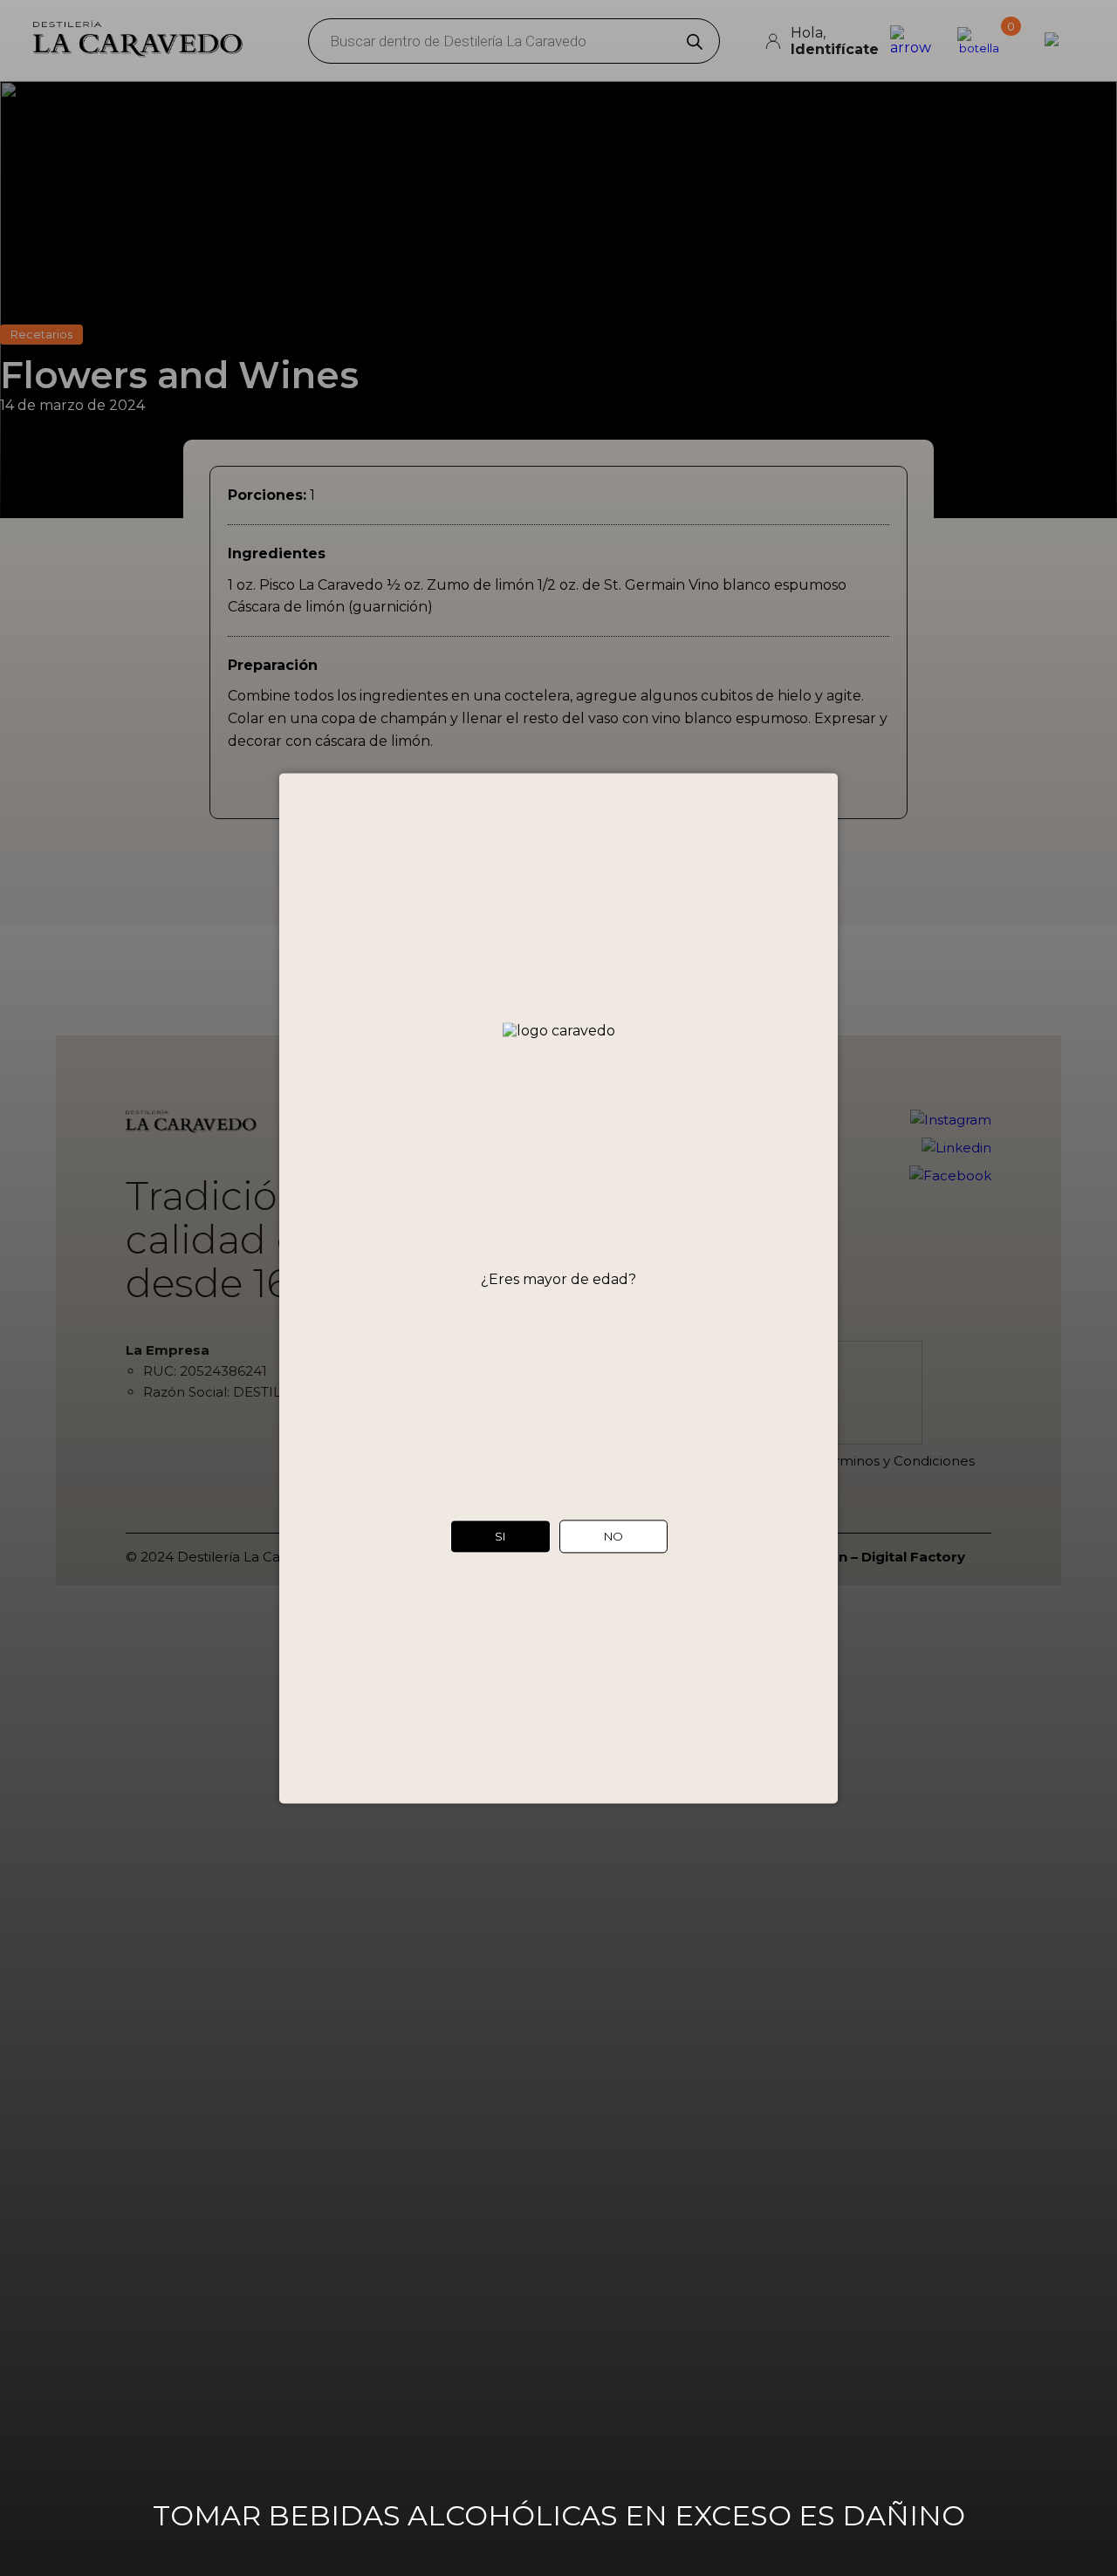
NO (613, 1537)
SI (500, 1537)
